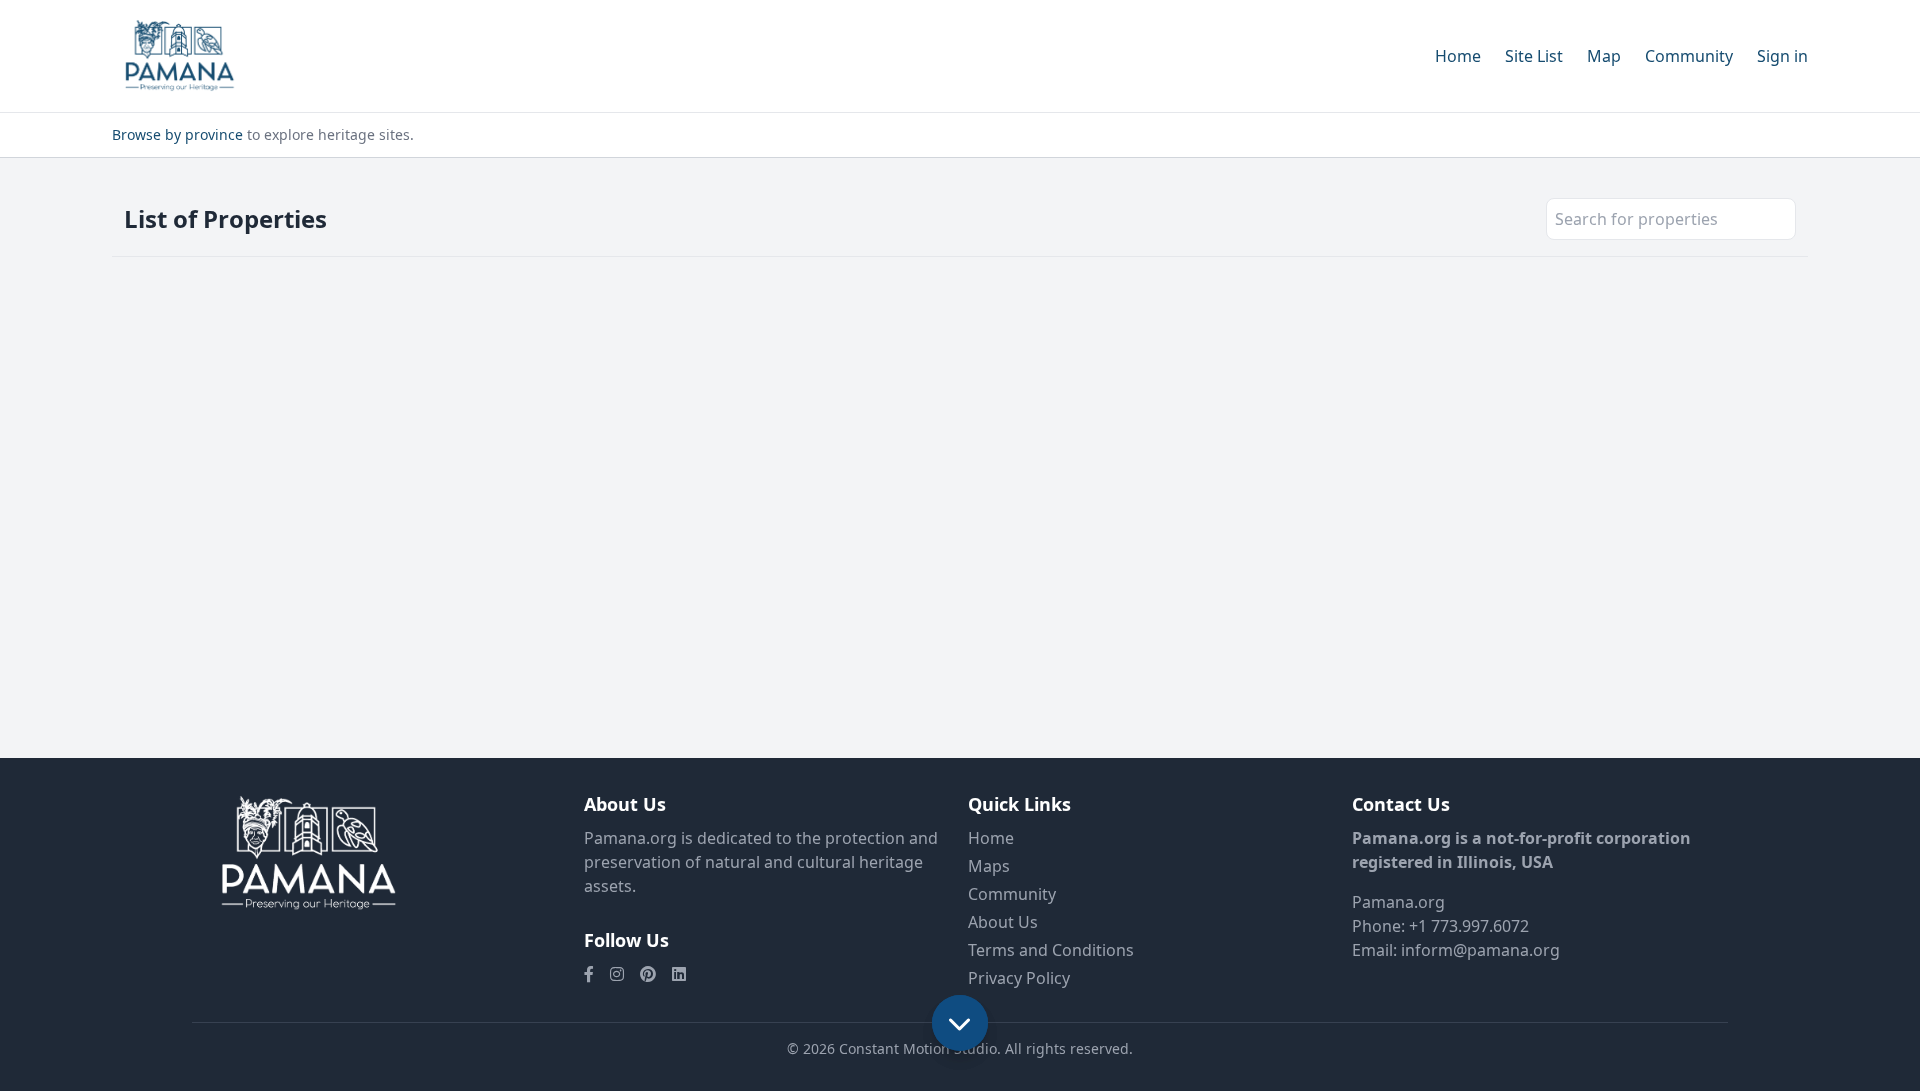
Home (1458, 56)
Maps (989, 866)
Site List (1534, 56)
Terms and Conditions (1051, 950)
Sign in (1782, 56)
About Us (1003, 922)
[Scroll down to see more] (960, 1023)
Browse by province (177, 134)
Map (1604, 56)
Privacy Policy (1019, 978)
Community (1689, 56)
